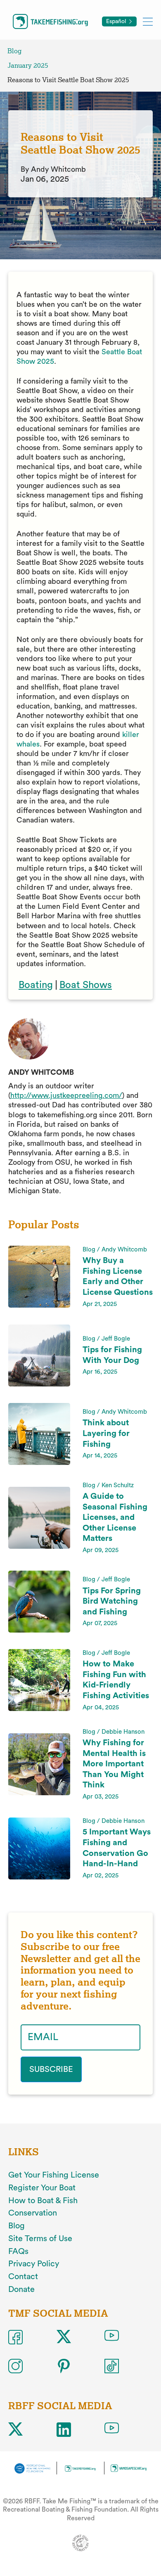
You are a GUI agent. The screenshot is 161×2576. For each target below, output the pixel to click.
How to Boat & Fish (43, 2201)
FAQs (18, 2251)
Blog (14, 51)
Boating (36, 985)
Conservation (33, 2213)
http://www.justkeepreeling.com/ (66, 1095)
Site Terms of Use (40, 2239)
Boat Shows (86, 985)
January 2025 (28, 65)
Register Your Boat (42, 2188)
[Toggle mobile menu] (148, 21)
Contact (23, 2277)
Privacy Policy (34, 2264)
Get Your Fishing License (54, 2175)
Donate (21, 2289)
